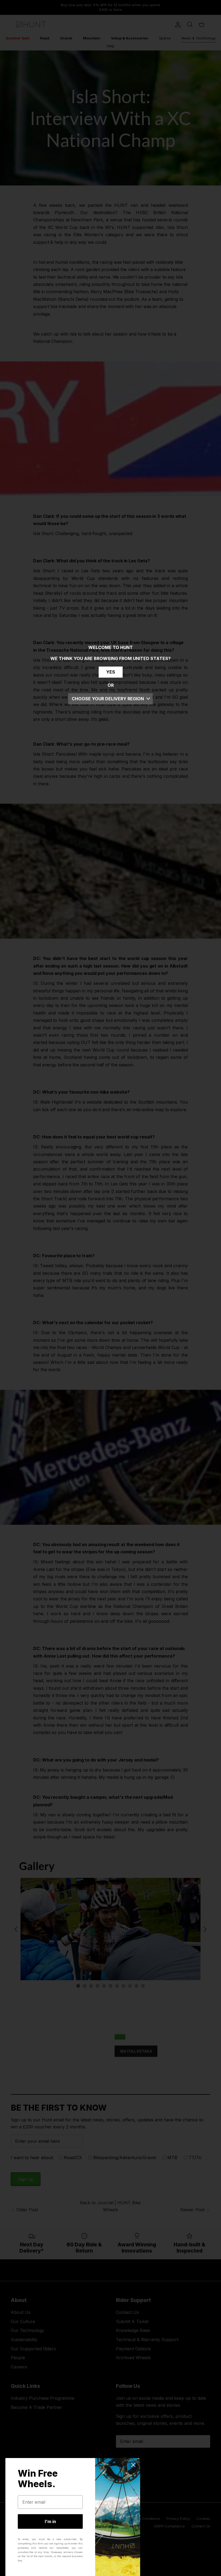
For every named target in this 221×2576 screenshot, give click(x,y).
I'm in (50, 2521)
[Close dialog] (133, 2465)
